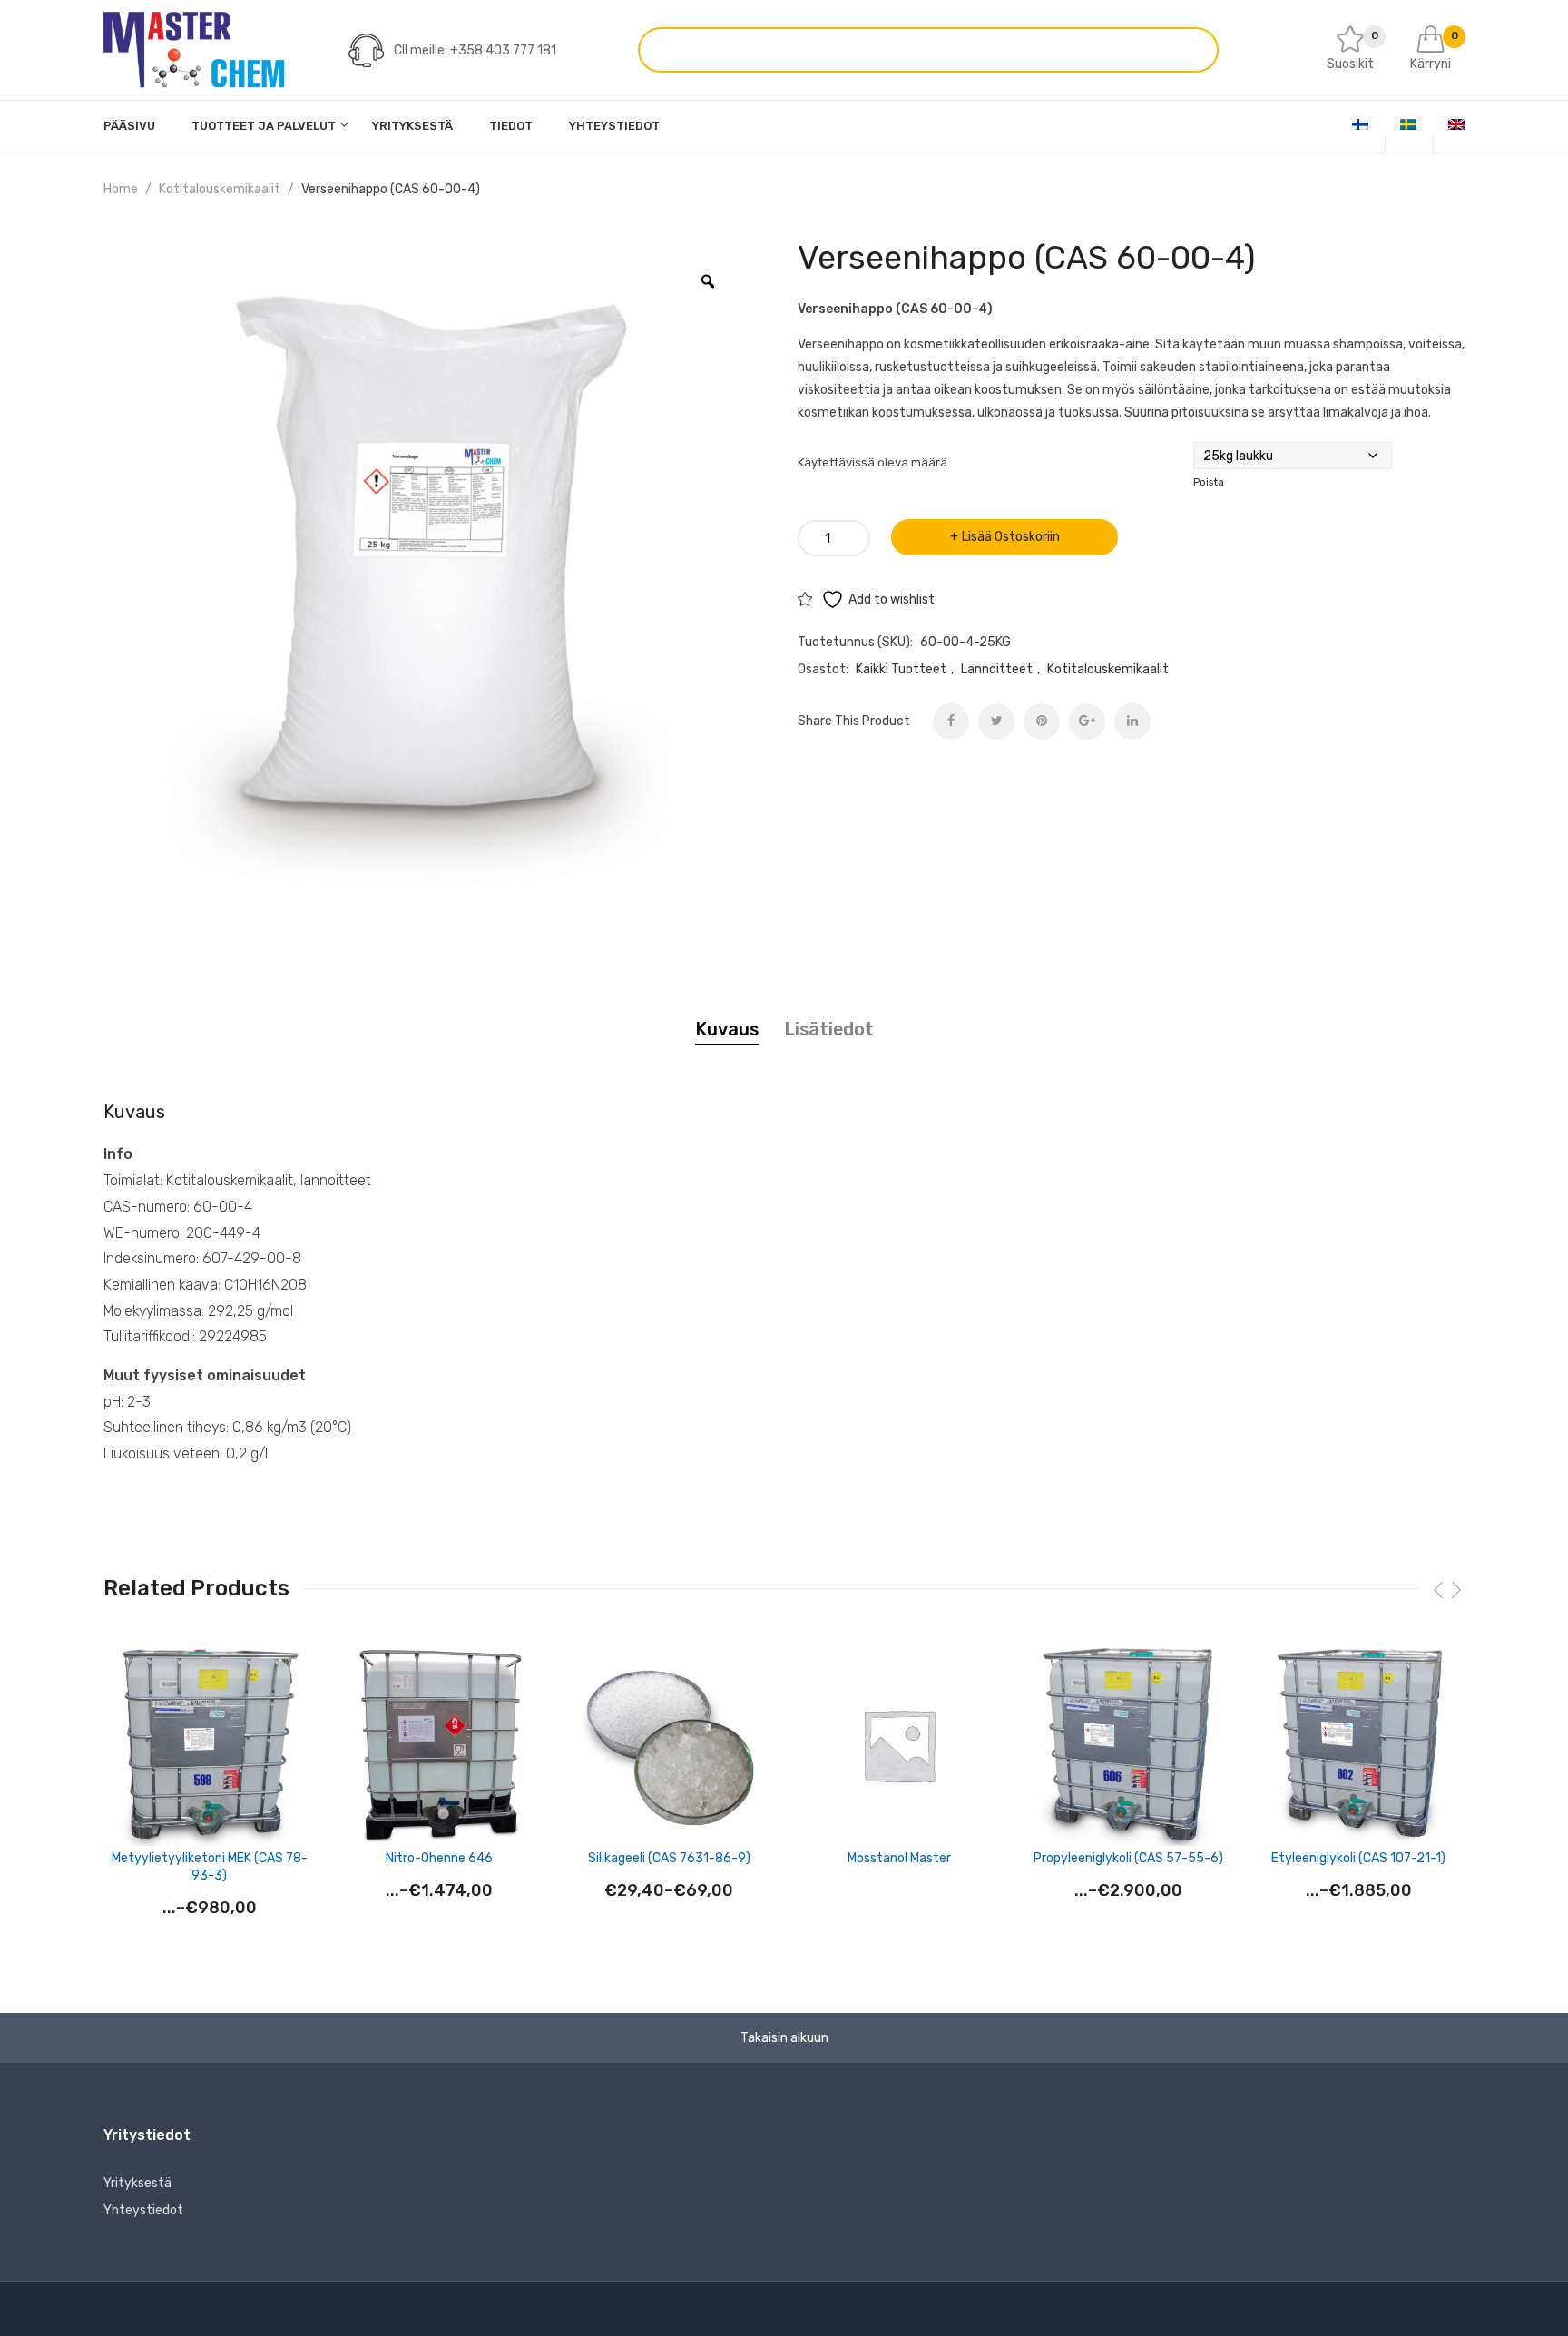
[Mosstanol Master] (899, 1745)
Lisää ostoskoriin (1011, 537)
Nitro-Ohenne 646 (439, 1858)
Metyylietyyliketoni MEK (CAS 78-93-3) (210, 1866)
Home (121, 189)
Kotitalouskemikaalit (220, 189)
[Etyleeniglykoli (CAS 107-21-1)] (1359, 1745)
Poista (1209, 482)
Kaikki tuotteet (901, 669)
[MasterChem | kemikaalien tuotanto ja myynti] (194, 49)
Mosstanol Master (899, 1858)
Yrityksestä (137, 2183)
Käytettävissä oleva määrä (872, 462)
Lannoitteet (997, 669)
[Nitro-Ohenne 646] (439, 1745)
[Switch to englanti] (1456, 124)
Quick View (301, 1671)
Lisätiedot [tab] (829, 1029)
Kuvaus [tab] (727, 1029)
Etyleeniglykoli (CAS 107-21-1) (1358, 1858)
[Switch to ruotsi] (1408, 124)
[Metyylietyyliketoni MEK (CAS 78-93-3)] (209, 1745)
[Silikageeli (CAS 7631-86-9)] (669, 1745)
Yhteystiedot (143, 2210)
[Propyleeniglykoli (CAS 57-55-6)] (1128, 1745)
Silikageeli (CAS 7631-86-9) (669, 1858)
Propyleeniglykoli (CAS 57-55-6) (1128, 1858)
